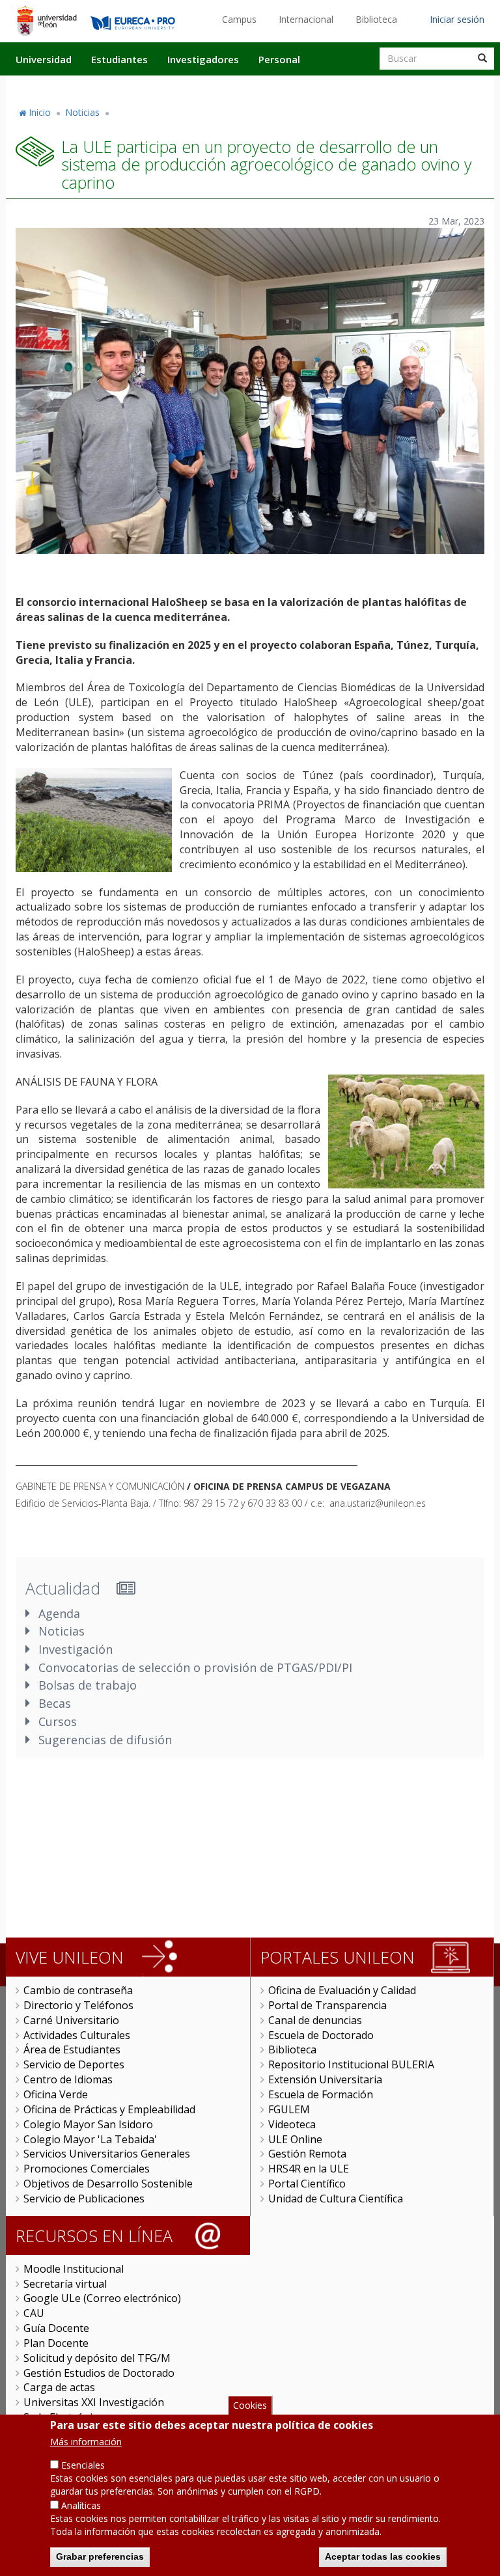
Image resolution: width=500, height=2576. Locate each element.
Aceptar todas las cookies (383, 2556)
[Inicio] (47, 20)
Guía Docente (56, 2328)
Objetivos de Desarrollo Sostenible (108, 2184)
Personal (279, 59)
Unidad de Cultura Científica (336, 2199)
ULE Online (295, 2139)
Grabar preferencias (100, 2556)
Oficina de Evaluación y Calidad (342, 1990)
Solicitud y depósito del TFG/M (97, 2358)
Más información (86, 2442)
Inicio (40, 112)
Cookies (250, 2405)
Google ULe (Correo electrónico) (102, 2298)
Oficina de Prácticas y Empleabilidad (109, 2109)
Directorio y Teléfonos (78, 2005)
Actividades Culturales (77, 2035)
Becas (55, 1703)
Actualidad (345, 87)
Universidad (44, 59)
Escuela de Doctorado (321, 2035)
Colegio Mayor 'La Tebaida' (90, 2139)
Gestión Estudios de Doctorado (99, 2373)
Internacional (306, 19)
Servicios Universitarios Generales (107, 2154)
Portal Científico (307, 2184)
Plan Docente (56, 2343)
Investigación (76, 1649)
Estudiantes (119, 59)
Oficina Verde (56, 2094)
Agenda (59, 1613)
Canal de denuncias (315, 2020)
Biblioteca (376, 19)
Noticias (82, 112)
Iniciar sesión (457, 19)
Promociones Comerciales (87, 2169)
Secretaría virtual (65, 2284)
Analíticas (81, 2505)
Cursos (58, 1721)
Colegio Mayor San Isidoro (88, 2124)
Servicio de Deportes (74, 2064)
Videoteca (292, 2124)
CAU (34, 2313)
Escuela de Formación (321, 2094)
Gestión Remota (307, 2154)
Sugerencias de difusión (105, 1740)
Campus (239, 19)
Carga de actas (59, 2387)
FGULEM (289, 2109)
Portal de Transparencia (327, 2005)
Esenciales (83, 2465)
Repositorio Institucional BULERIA (351, 2064)
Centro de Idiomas (68, 2079)
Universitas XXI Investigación (94, 2402)
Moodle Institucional (74, 2269)
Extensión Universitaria (325, 2079)
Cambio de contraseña (78, 1990)
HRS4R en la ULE (309, 2169)
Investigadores (203, 59)
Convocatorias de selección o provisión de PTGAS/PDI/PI (195, 1667)
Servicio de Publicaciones (84, 2199)
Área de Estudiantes (72, 2049)
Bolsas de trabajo (88, 1685)
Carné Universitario (71, 2020)
